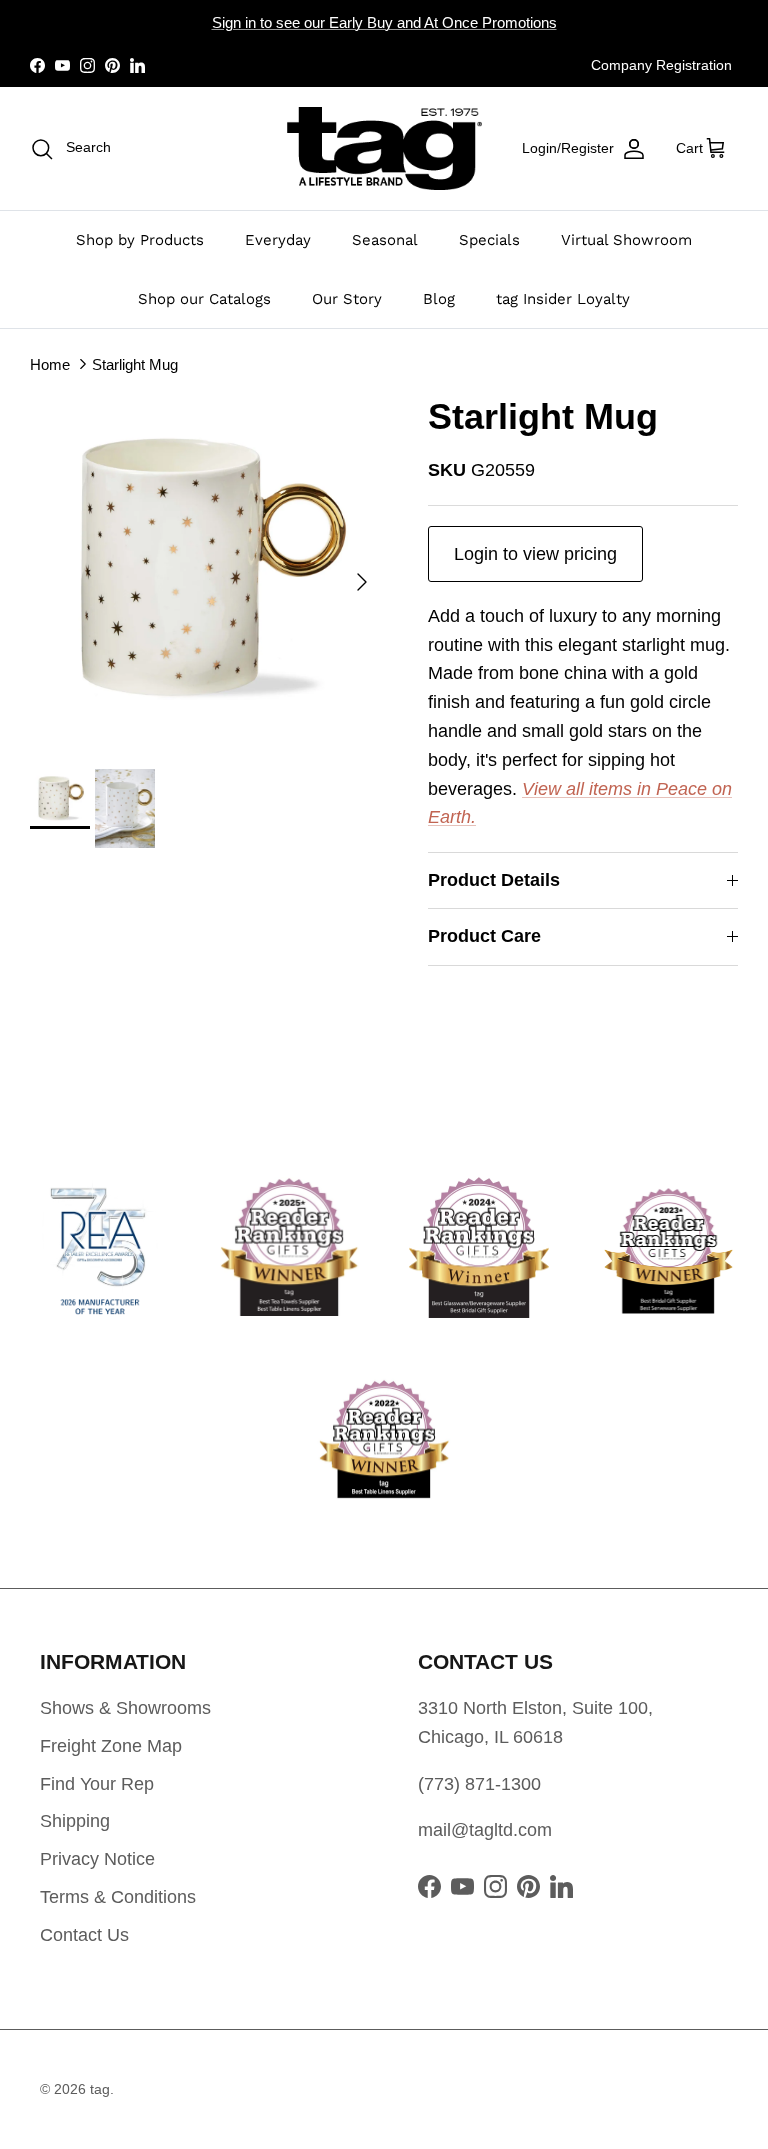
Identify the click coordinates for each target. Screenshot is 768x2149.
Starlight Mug (135, 364)
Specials (489, 240)
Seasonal (385, 240)
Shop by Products (140, 240)
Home (50, 364)
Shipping (75, 1821)
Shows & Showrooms (125, 1708)
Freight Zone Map (111, 1746)
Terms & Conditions (118, 1897)
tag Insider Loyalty (563, 299)
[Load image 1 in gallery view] (207, 572)
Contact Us (84, 1935)
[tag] (384, 148)
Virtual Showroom (626, 240)
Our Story (347, 299)
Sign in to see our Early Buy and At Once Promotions (384, 22)
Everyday (278, 240)
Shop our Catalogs (204, 299)
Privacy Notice (97, 1859)
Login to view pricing (535, 554)
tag (100, 2089)
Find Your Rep (97, 1784)
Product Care (484, 936)
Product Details (494, 880)
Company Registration (661, 65)
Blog (439, 299)
